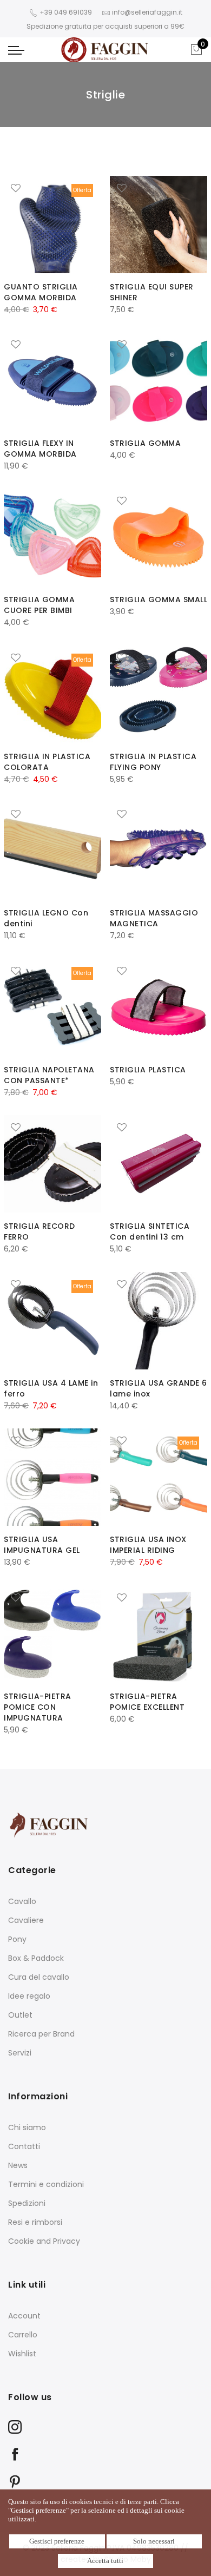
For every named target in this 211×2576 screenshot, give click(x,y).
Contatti (24, 2146)
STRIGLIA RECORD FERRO (39, 1231)
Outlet (20, 2015)
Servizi (20, 2053)
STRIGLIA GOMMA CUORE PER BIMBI (39, 605)
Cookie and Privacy (44, 2241)
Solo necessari (154, 2541)
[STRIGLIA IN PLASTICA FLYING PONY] (159, 694)
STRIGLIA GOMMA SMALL (159, 599)
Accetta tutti (105, 2561)
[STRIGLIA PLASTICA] (159, 1007)
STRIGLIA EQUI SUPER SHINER (152, 292)
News (18, 2165)
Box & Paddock (36, 1958)
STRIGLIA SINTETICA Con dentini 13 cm (150, 1231)
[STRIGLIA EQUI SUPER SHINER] (159, 225)
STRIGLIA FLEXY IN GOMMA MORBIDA (40, 449)
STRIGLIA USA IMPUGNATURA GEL (42, 1545)
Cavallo (22, 1901)
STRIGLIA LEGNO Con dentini (46, 918)
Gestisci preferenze (57, 2541)
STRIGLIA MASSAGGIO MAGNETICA (154, 918)
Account (24, 2316)
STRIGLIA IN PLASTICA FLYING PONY (153, 762)
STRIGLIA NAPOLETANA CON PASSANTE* (49, 1075)
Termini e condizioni (46, 2184)
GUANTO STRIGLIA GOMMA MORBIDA (41, 292)
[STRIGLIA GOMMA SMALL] (159, 537)
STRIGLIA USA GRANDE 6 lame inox (159, 1388)
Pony (17, 1939)
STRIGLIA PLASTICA (148, 1070)
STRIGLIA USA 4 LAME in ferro (51, 1388)
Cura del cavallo (39, 1977)
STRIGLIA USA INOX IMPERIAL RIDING (148, 1545)
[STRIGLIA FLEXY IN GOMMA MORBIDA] (52, 381)
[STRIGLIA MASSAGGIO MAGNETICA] (159, 851)
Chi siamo (27, 2127)
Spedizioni (27, 2203)
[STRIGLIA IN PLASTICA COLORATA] (52, 694)
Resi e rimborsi (35, 2222)
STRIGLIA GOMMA (145, 443)
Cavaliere (26, 1920)
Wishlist (22, 2354)
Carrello (23, 2335)
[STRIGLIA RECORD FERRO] (52, 1164)
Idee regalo (29, 1996)
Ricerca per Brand (41, 2034)
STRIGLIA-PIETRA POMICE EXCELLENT (147, 1702)
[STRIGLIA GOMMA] (159, 381)
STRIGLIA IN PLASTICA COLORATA (47, 762)
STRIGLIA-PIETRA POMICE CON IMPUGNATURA (38, 1707)
